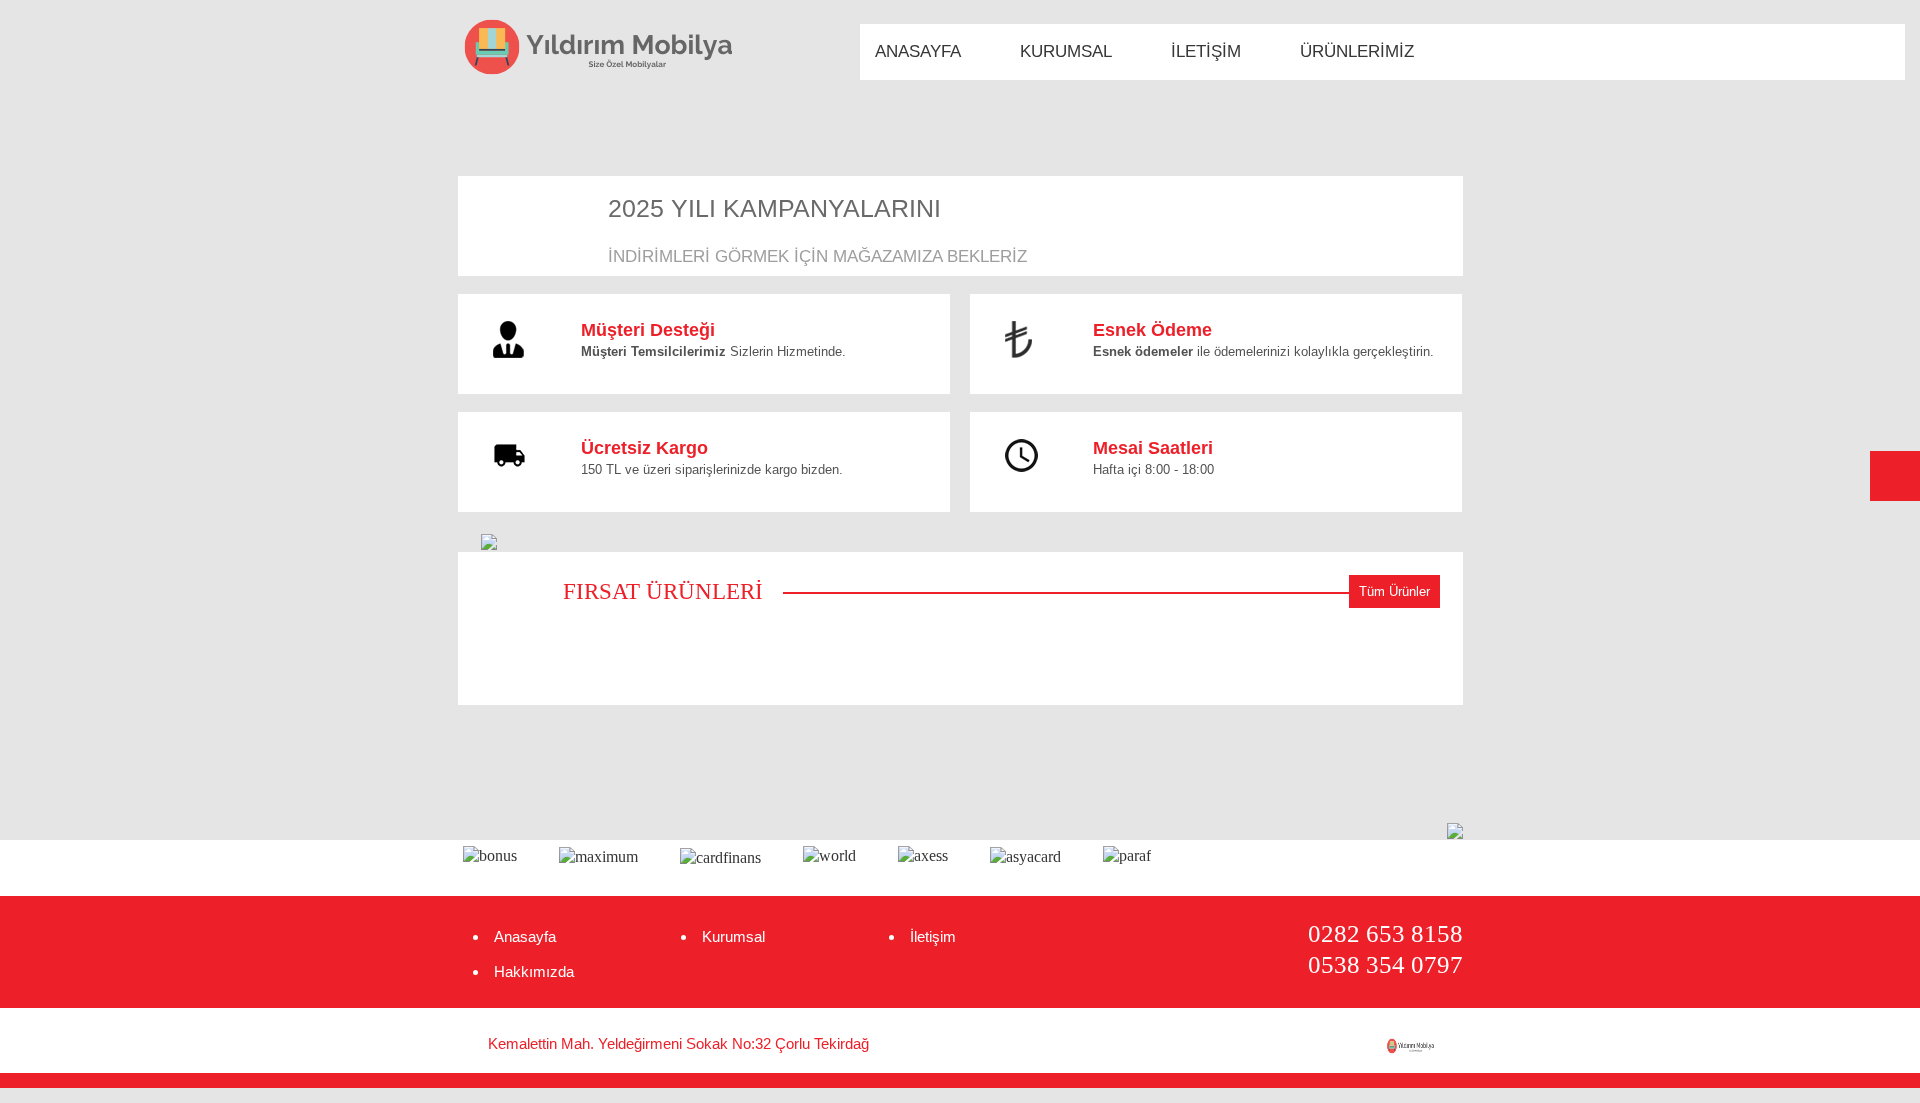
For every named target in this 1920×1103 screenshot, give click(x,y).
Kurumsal (1066, 51)
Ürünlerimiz (1357, 51)
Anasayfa (918, 51)
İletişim (1206, 51)
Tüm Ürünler (1394, 591)
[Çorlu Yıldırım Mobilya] (1424, 1046)
